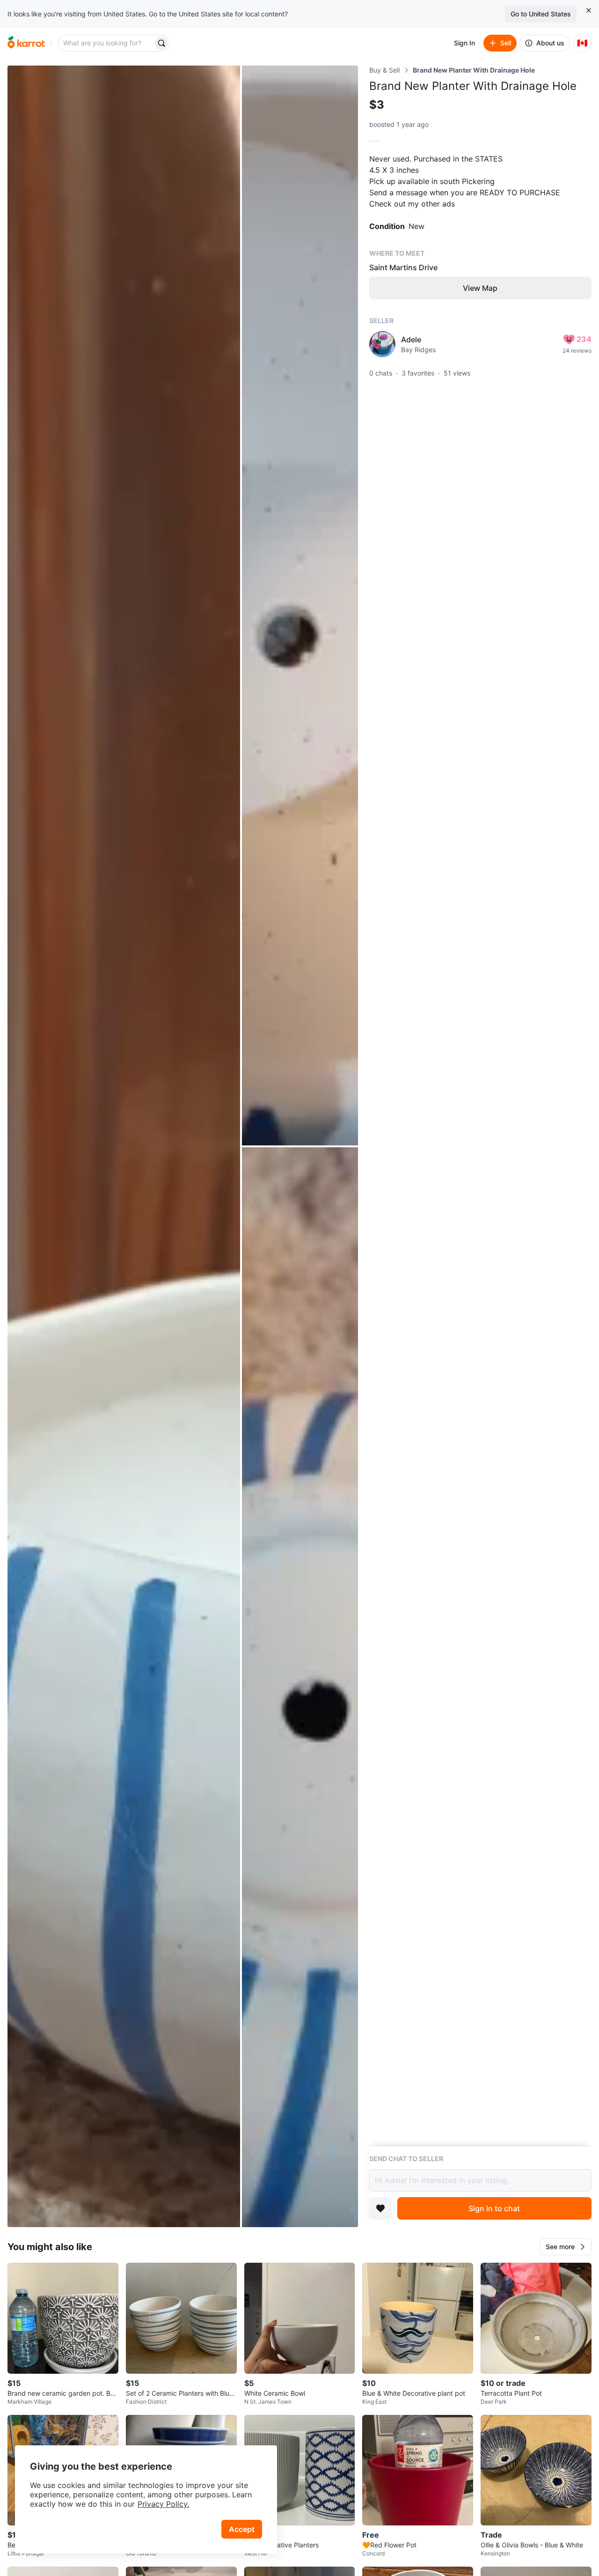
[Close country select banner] (589, 10)
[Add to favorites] (380, 2208)
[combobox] (106, 43)
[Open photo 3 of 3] (300, 1687)
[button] (566, 2247)
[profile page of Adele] (382, 344)
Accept (242, 2529)
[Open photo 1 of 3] (124, 1146)
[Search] (161, 43)
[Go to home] (26, 43)
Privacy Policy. (163, 2504)
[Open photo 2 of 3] (300, 605)
